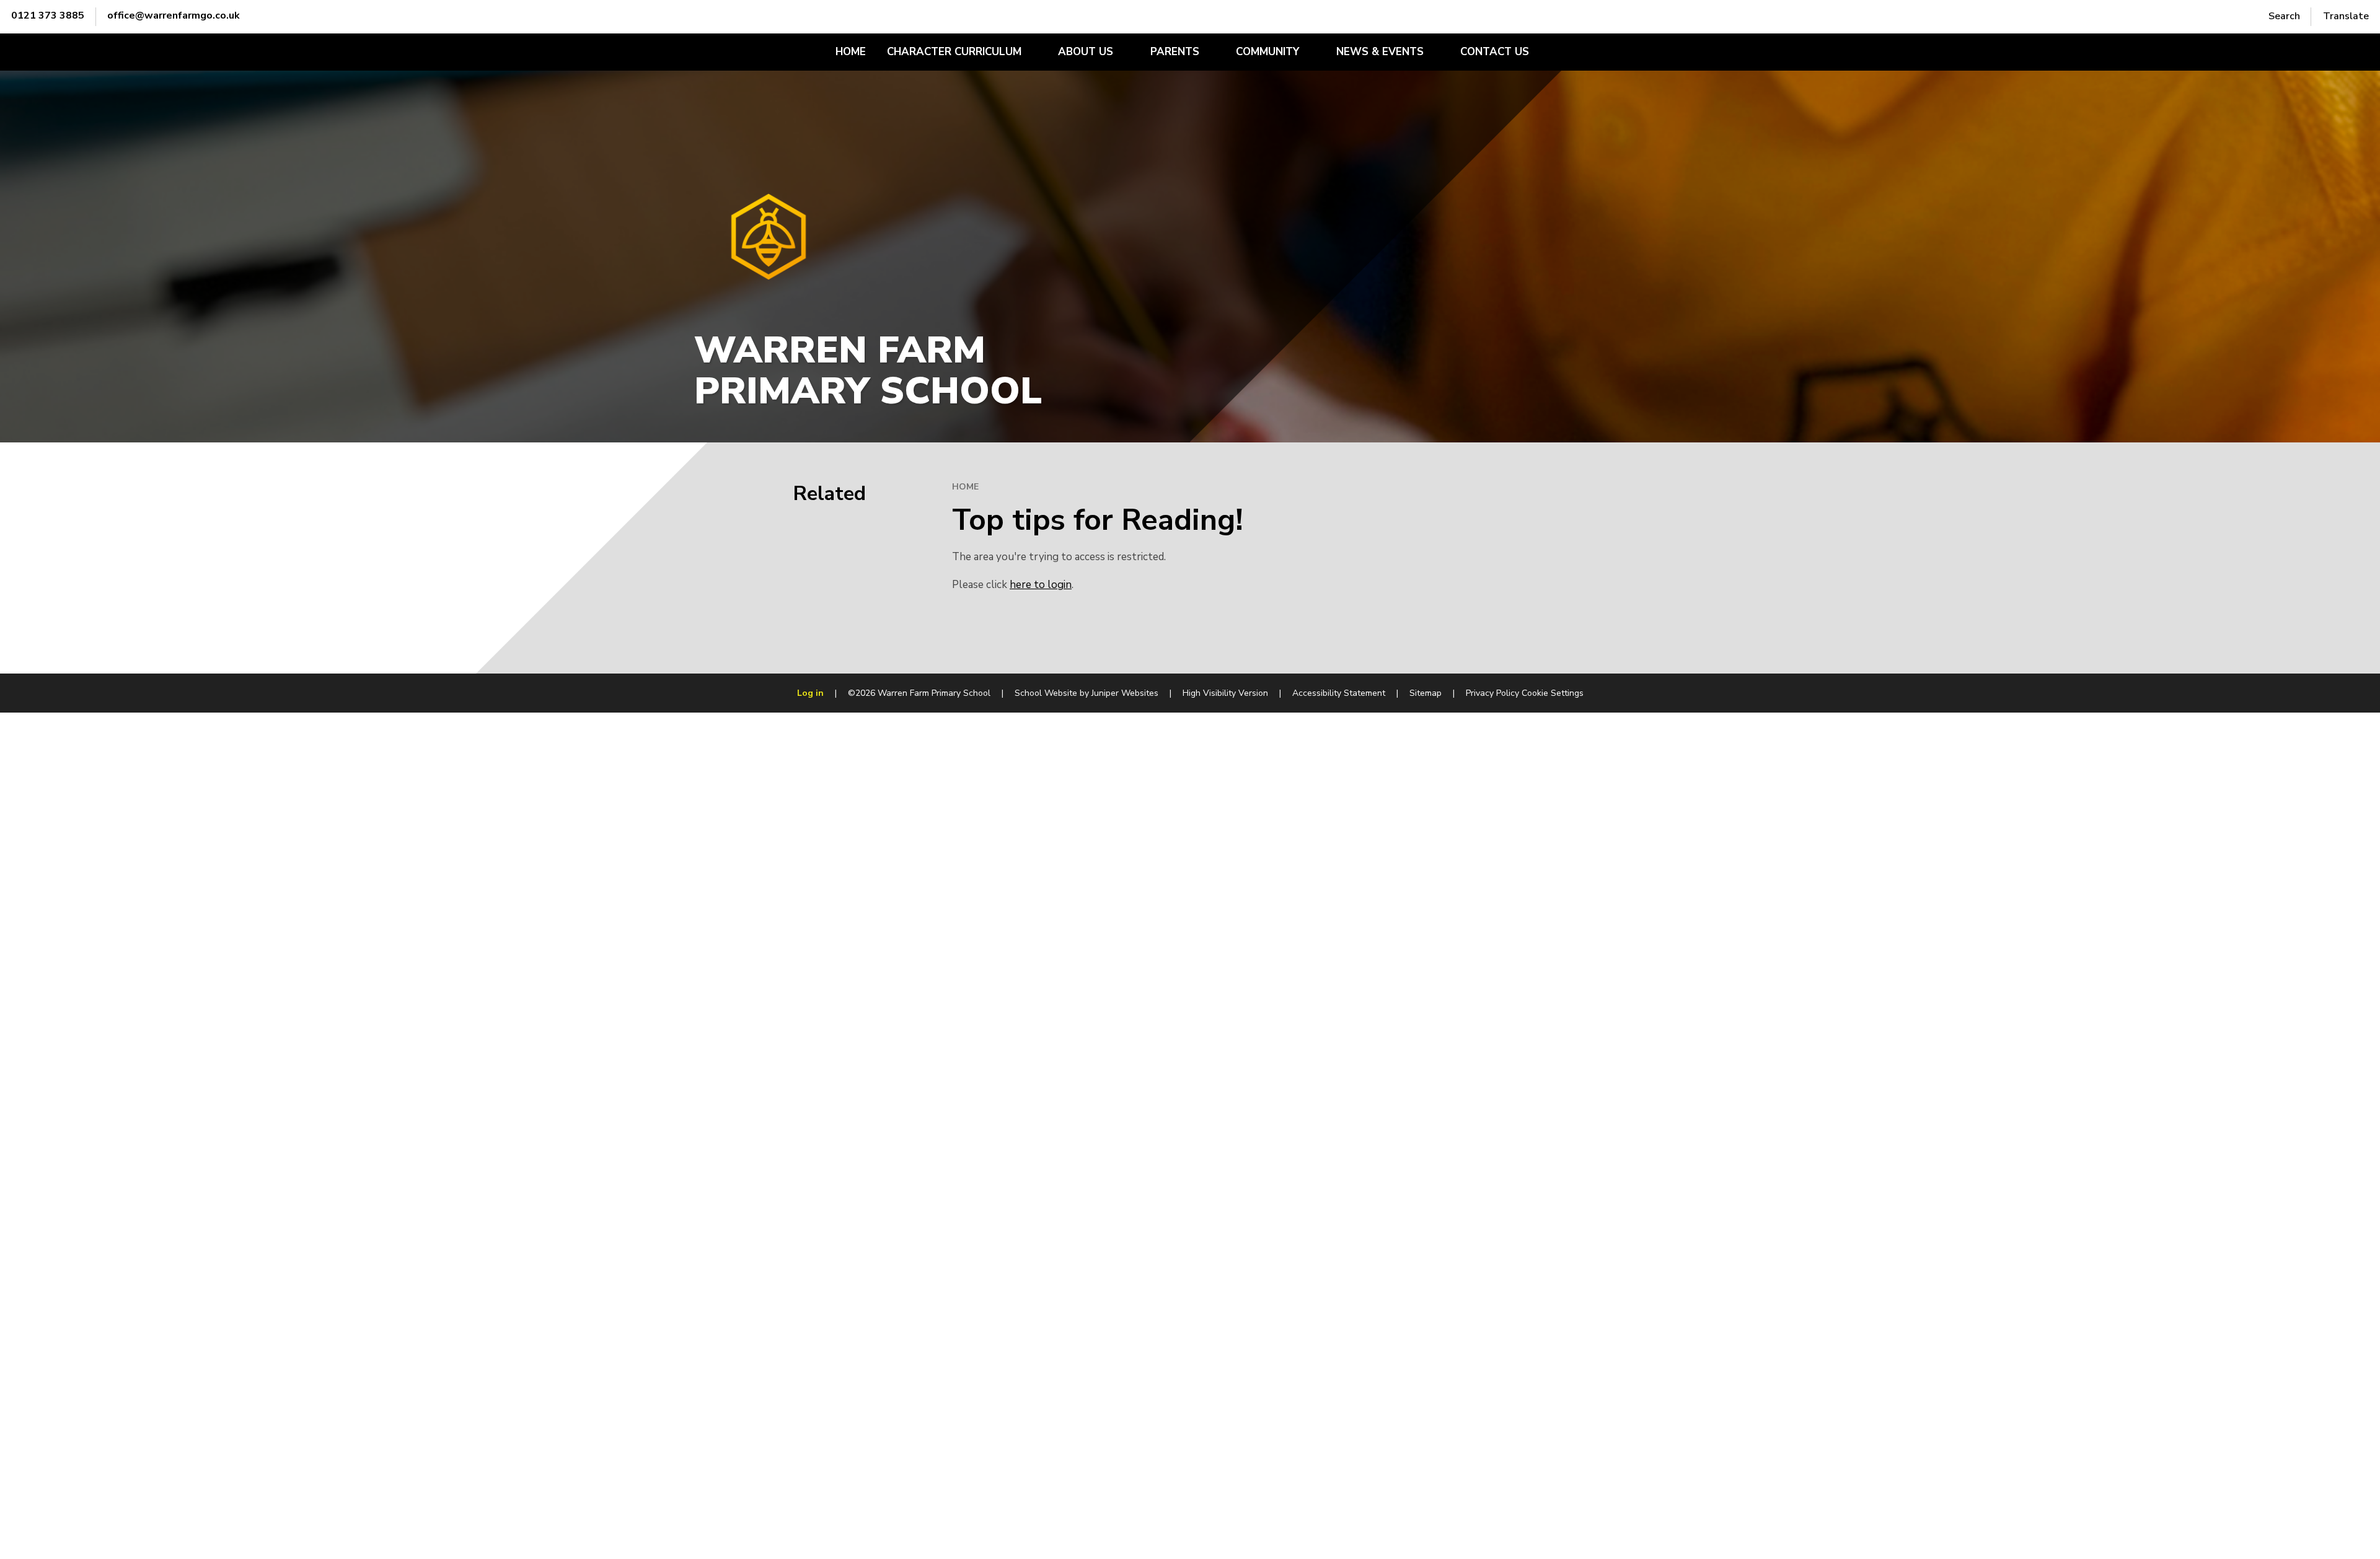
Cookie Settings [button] (1553, 693)
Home (965, 487)
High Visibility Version (1225, 693)
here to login (1041, 585)
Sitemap (1426, 693)
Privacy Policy (1492, 693)
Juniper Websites (1125, 693)
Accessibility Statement (1339, 693)
